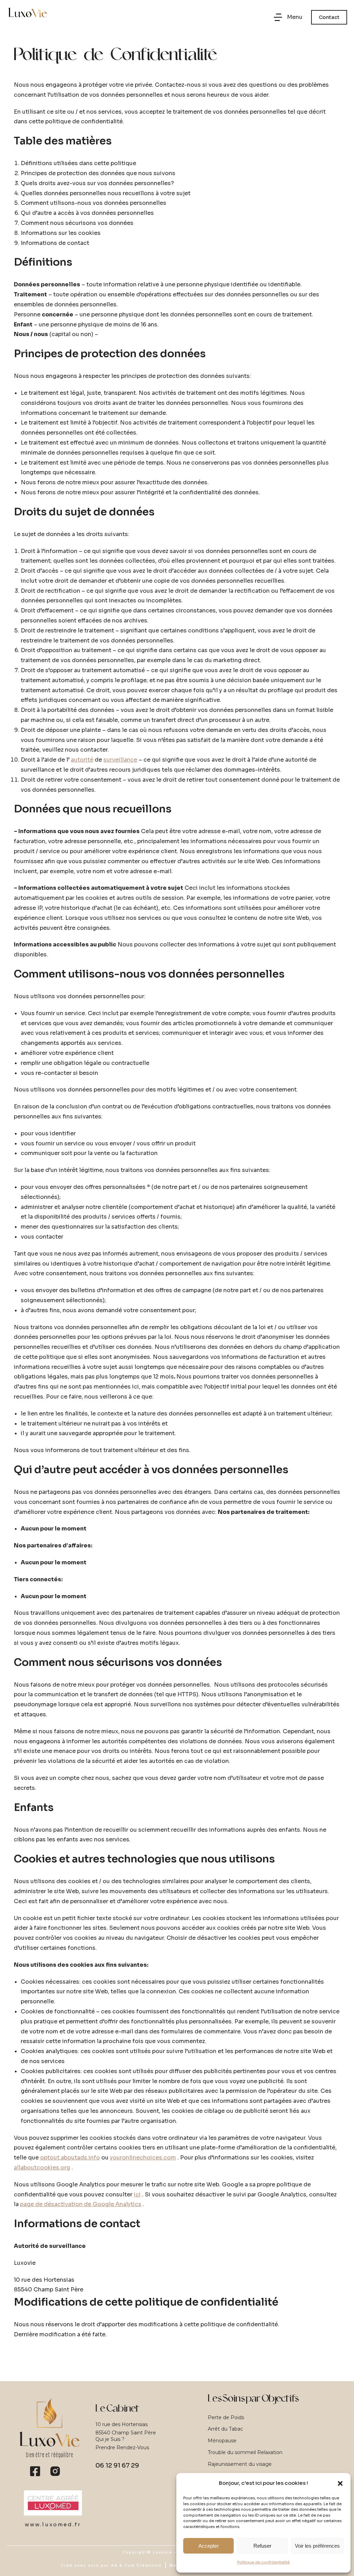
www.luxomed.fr (53, 2524)
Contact (329, 17)
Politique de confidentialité (263, 2562)
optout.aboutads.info (70, 2158)
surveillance (120, 760)
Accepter (209, 2546)
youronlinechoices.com (143, 2158)
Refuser (262, 2546)
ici (137, 2195)
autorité (82, 760)
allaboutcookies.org (42, 2168)
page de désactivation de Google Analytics (81, 2204)
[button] (340, 2483)
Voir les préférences (317, 2546)
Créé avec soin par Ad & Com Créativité (111, 2565)
